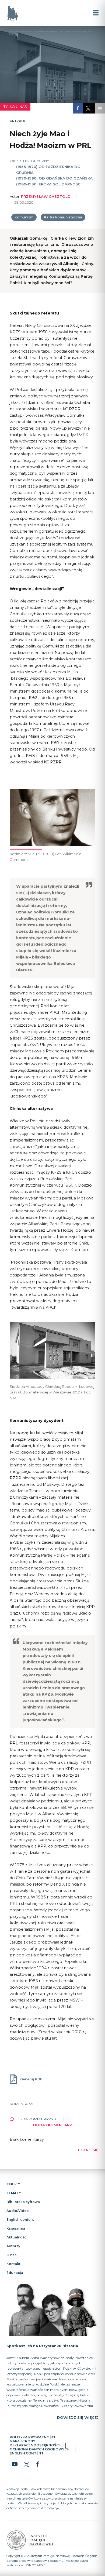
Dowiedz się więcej (78, 2417)
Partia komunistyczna (63, 217)
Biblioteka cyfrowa (23, 2202)
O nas (11, 2255)
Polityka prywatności (32, 2437)
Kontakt (13, 2264)
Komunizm (24, 217)
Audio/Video (18, 2211)
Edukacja (15, 2273)
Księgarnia (16, 2228)
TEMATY (14, 2193)
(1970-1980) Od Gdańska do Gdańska (54, 178)
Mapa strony (22, 2441)
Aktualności (17, 2237)
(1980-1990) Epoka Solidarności (49, 184)
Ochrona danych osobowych (40, 2449)
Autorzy (13, 2246)
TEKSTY (13, 2184)
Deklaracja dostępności (35, 2445)
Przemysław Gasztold (46, 196)
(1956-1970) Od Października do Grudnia (48, 170)
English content (20, 2220)
